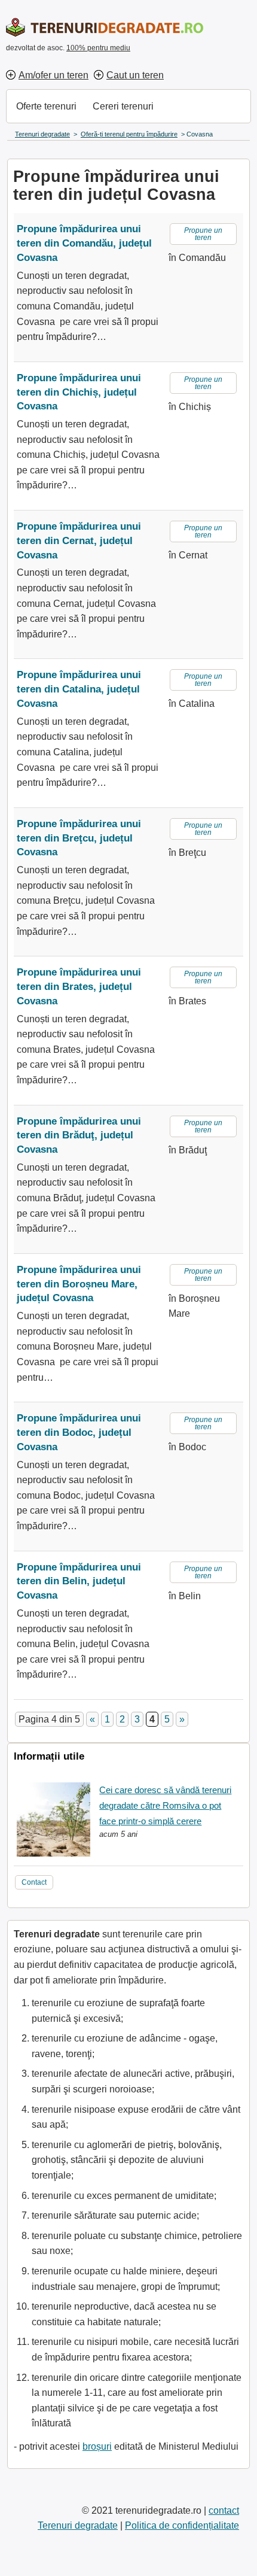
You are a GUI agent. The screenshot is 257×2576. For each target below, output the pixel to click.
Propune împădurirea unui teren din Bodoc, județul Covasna (79, 1433)
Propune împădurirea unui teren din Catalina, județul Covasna (79, 689)
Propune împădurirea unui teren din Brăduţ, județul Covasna (79, 1136)
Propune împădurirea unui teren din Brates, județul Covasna (79, 987)
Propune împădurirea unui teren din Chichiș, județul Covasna (79, 392)
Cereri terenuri (123, 106)
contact (224, 2510)
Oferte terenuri (46, 106)
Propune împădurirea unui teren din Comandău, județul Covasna (84, 243)
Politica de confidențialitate (182, 2525)
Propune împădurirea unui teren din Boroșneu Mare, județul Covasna (79, 1284)
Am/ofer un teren (53, 75)
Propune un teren (203, 234)
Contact (34, 1882)
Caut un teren (135, 75)
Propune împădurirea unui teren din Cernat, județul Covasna (79, 541)
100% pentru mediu (98, 48)
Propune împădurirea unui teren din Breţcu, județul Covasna (79, 838)
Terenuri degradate (78, 2525)
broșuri (97, 2446)
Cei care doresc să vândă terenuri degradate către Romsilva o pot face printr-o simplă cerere (165, 1805)
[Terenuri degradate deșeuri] (105, 27)
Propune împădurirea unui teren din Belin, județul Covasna (79, 1582)
